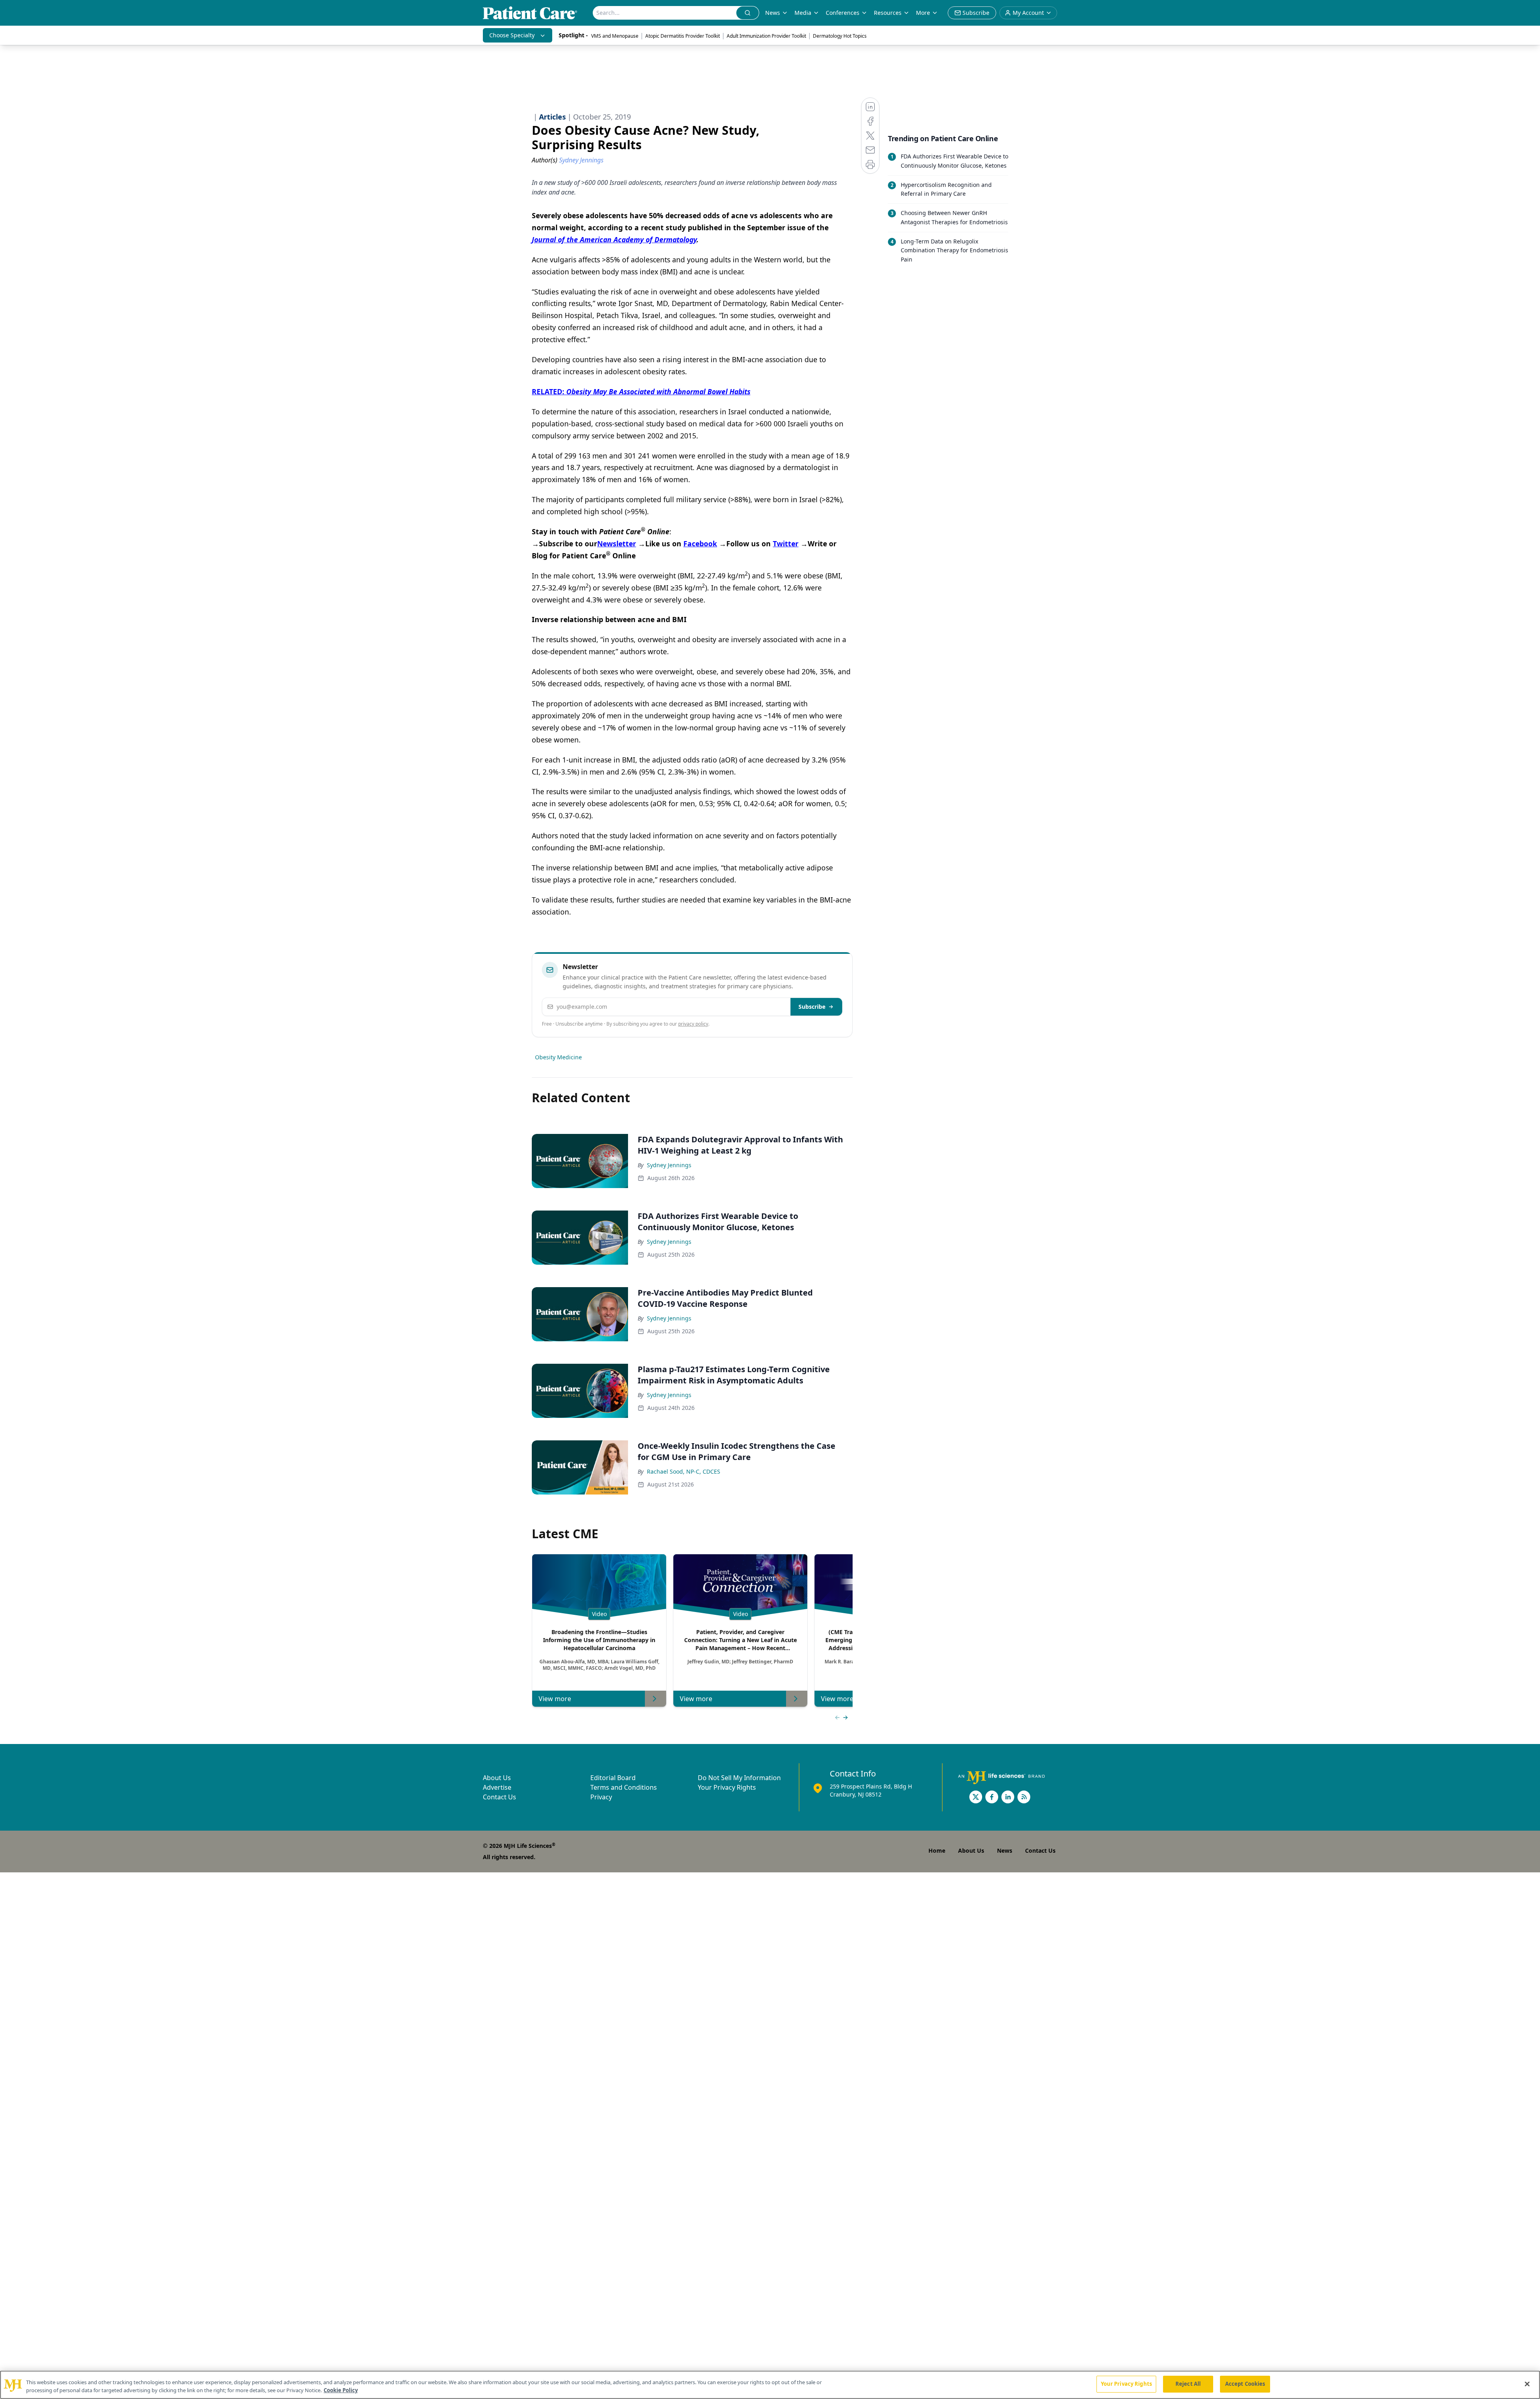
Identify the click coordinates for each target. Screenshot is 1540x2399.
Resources (888, 13)
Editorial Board (613, 1778)
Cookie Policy (341, 2390)
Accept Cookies (1245, 2384)
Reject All (1188, 2384)
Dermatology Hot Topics (840, 36)
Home (937, 1850)
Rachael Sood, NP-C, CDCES (684, 1471)
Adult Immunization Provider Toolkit (766, 36)
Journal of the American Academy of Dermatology (614, 239)
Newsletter (617, 543)
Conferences (843, 13)
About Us (497, 1778)
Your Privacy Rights (727, 1787)
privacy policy (693, 1024)
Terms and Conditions (624, 1787)
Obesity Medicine (558, 1057)
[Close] (1527, 2384)
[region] (770, 2385)
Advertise (497, 1787)
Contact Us (499, 1797)
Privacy (601, 1797)
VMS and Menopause (615, 36)
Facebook (700, 543)
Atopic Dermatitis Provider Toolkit (683, 36)
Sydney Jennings (669, 1165)
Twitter (786, 543)
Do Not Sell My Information (739, 1778)
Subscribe (812, 1007)
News (773, 13)
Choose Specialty (512, 35)
